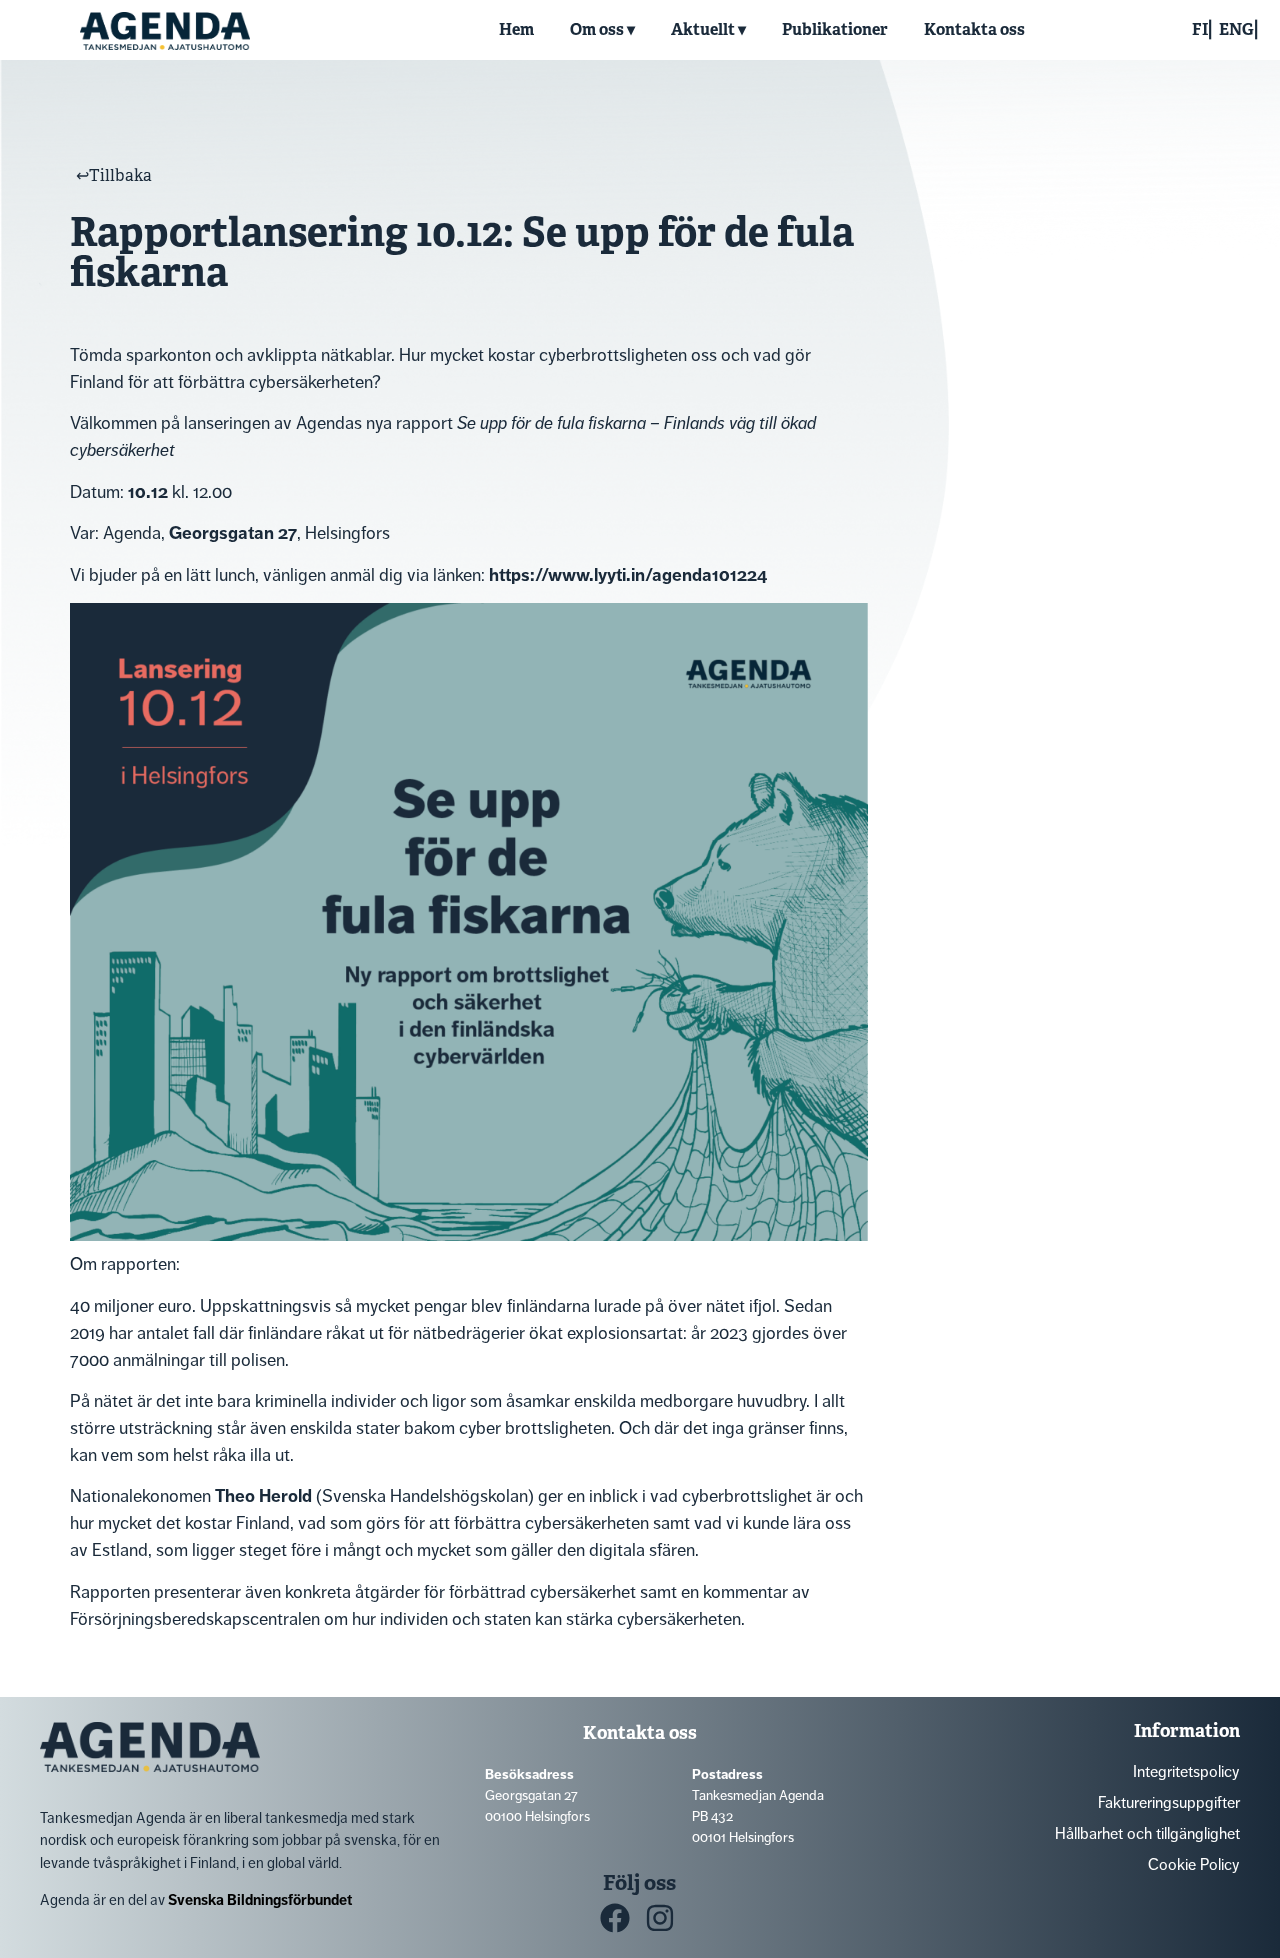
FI (1200, 29)
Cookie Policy (1194, 1864)
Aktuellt (703, 29)
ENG (1236, 29)
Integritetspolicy (1186, 1771)
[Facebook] (615, 1918)
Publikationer (835, 29)
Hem (516, 29)
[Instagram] (660, 1918)
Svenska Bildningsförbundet (260, 1900)
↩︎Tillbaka (114, 175)
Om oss (597, 29)
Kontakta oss (974, 29)
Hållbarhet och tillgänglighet (1147, 1833)
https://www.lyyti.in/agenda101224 (628, 575)
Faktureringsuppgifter (1169, 1802)
